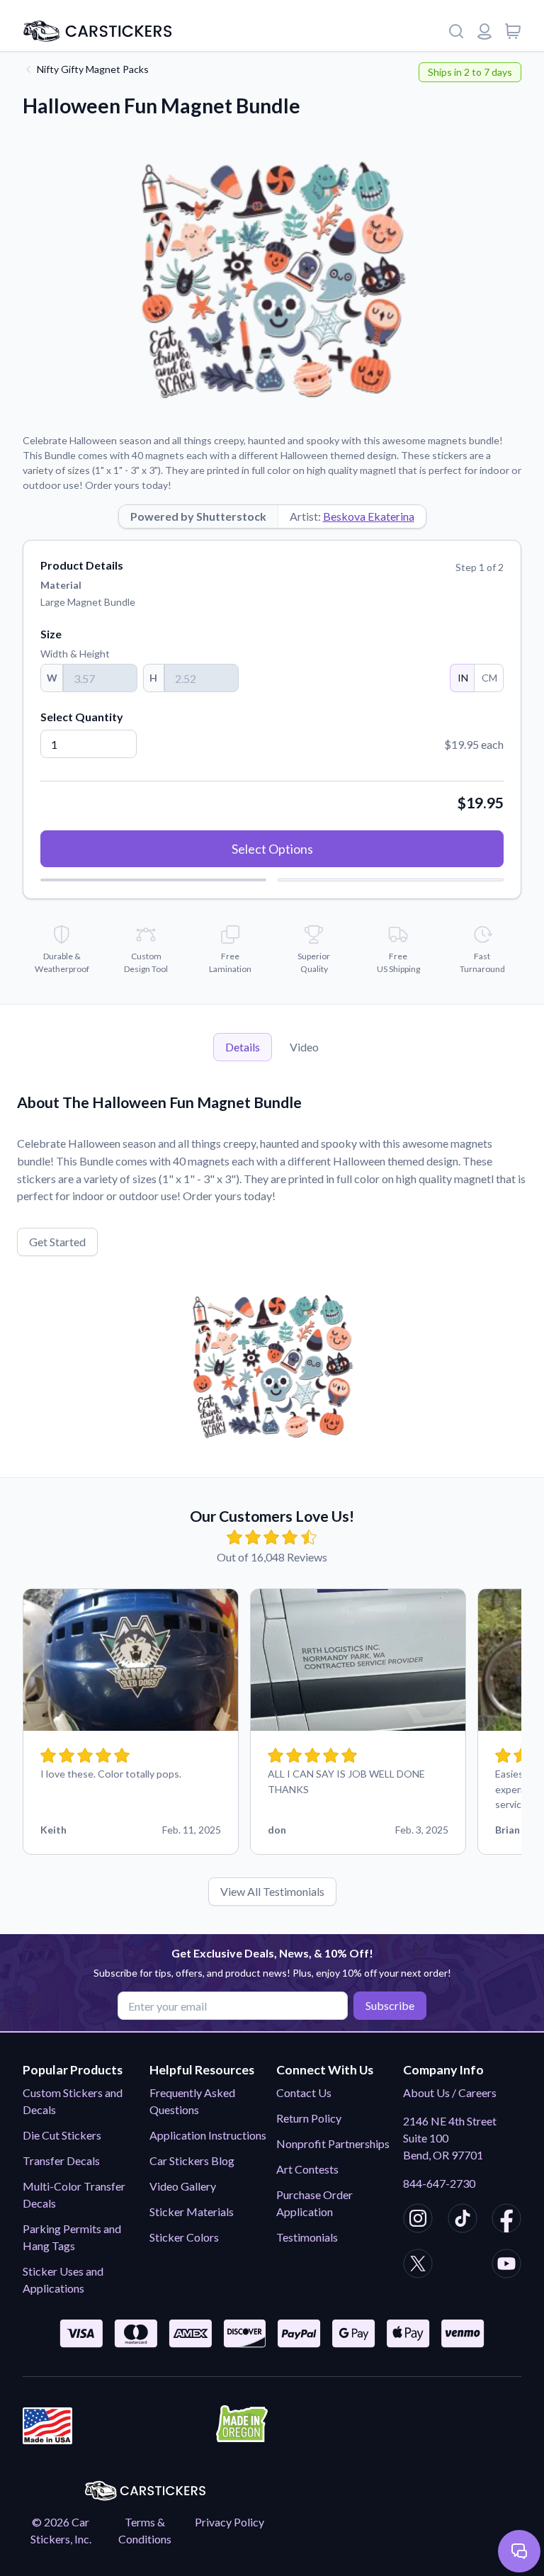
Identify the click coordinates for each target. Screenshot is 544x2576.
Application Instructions (208, 2135)
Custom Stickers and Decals (73, 2101)
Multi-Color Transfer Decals (74, 2194)
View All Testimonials (272, 1891)
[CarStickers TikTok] (463, 2220)
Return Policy (309, 2118)
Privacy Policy (229, 2522)
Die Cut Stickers (62, 2135)
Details (243, 1047)
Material (61, 585)
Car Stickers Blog (192, 2160)
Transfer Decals (61, 2160)
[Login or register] (484, 31)
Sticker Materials (192, 2211)
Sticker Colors (184, 2237)
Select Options (272, 849)
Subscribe (390, 2005)
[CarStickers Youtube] (506, 2266)
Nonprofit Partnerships (333, 2143)
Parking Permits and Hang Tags (72, 2237)
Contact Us (304, 2092)
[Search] (456, 31)
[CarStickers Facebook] (506, 2220)
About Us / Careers (450, 2092)
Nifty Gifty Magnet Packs (93, 69)
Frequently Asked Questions (192, 2101)
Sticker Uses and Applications (63, 2280)
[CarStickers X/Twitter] (418, 2266)
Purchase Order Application (314, 2203)
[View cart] (513, 31)
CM (489, 678)
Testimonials (307, 2237)
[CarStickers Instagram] (418, 2220)
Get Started (57, 1242)
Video (304, 1047)
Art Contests (307, 2169)
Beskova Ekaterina (369, 516)
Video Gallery (183, 2186)
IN (463, 678)
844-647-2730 (439, 2183)
